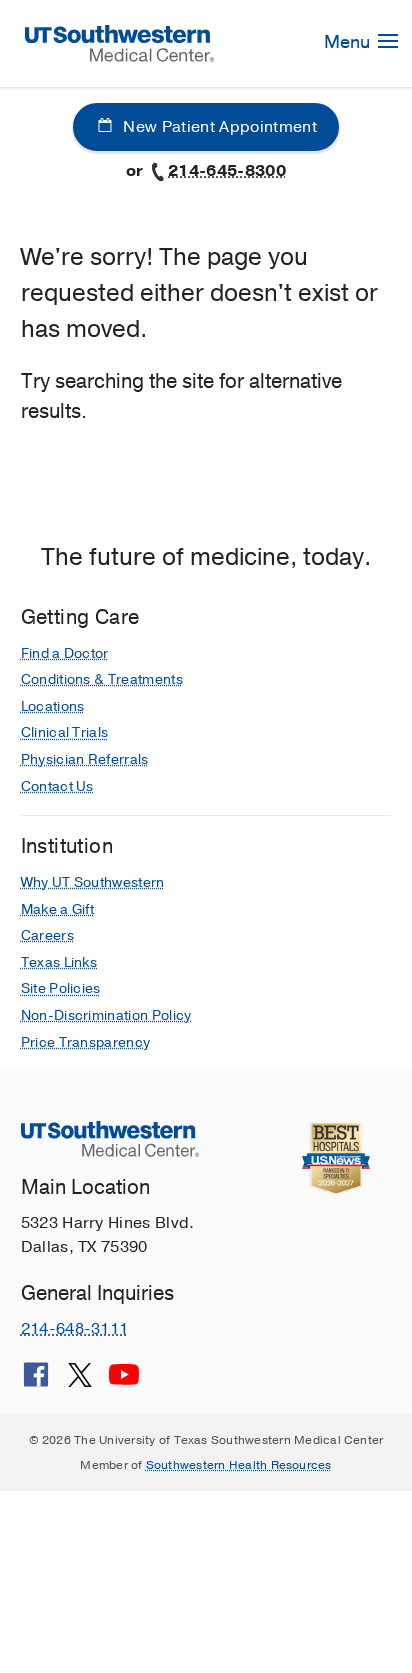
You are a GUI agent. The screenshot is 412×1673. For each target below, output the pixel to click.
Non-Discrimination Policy (106, 1015)
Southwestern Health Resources (239, 1465)
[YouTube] (124, 1382)
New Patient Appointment (218, 127)
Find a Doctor (65, 653)
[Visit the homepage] (120, 42)
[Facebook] (36, 1382)
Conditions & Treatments (102, 679)
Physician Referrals (85, 759)
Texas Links (59, 962)
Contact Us (57, 786)
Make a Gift (58, 909)
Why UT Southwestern (93, 882)
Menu (349, 42)
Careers (47, 935)
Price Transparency (86, 1042)
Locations (53, 706)
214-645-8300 (227, 171)
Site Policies (61, 988)
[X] (80, 1382)
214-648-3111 (75, 1329)
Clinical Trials (65, 732)
